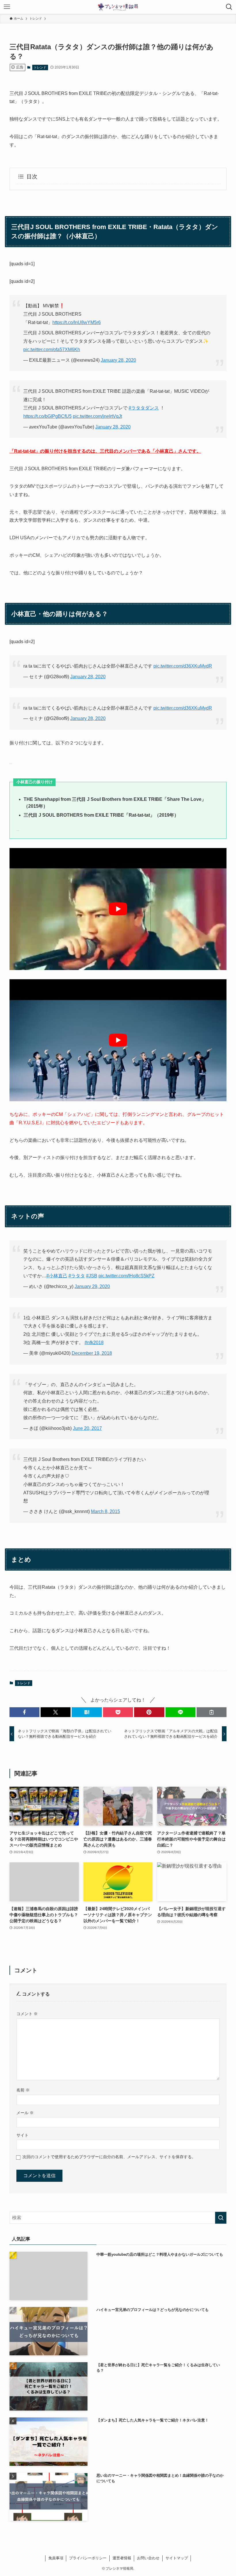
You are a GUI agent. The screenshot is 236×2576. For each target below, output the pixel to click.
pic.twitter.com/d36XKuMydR (183, 666)
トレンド (40, 67)
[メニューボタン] (7, 7)
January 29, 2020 (92, 1286)
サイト (22, 2135)
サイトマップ (177, 2558)
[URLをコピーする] (212, 1712)
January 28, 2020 (118, 360)
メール (25, 2113)
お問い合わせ (148, 2558)
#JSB (92, 1276)
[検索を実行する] (221, 2218)
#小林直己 (57, 1276)
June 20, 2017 (87, 1428)
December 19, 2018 (92, 1353)
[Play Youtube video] (118, 909)
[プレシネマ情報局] (118, 7)
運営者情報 (122, 2558)
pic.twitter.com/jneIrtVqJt (97, 416)
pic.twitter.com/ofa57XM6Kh (52, 349)
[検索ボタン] (229, 7)
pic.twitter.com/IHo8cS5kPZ (126, 1276)
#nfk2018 (94, 1343)
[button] (24, 1712)
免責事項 (56, 2558)
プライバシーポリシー (88, 2558)
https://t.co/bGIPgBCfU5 (47, 416)
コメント (27, 2014)
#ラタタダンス (144, 408)
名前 (23, 2090)
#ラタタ (77, 1276)
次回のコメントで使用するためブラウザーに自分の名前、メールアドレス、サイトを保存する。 (109, 2157)
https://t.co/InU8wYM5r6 (77, 322)
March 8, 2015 (105, 1511)
